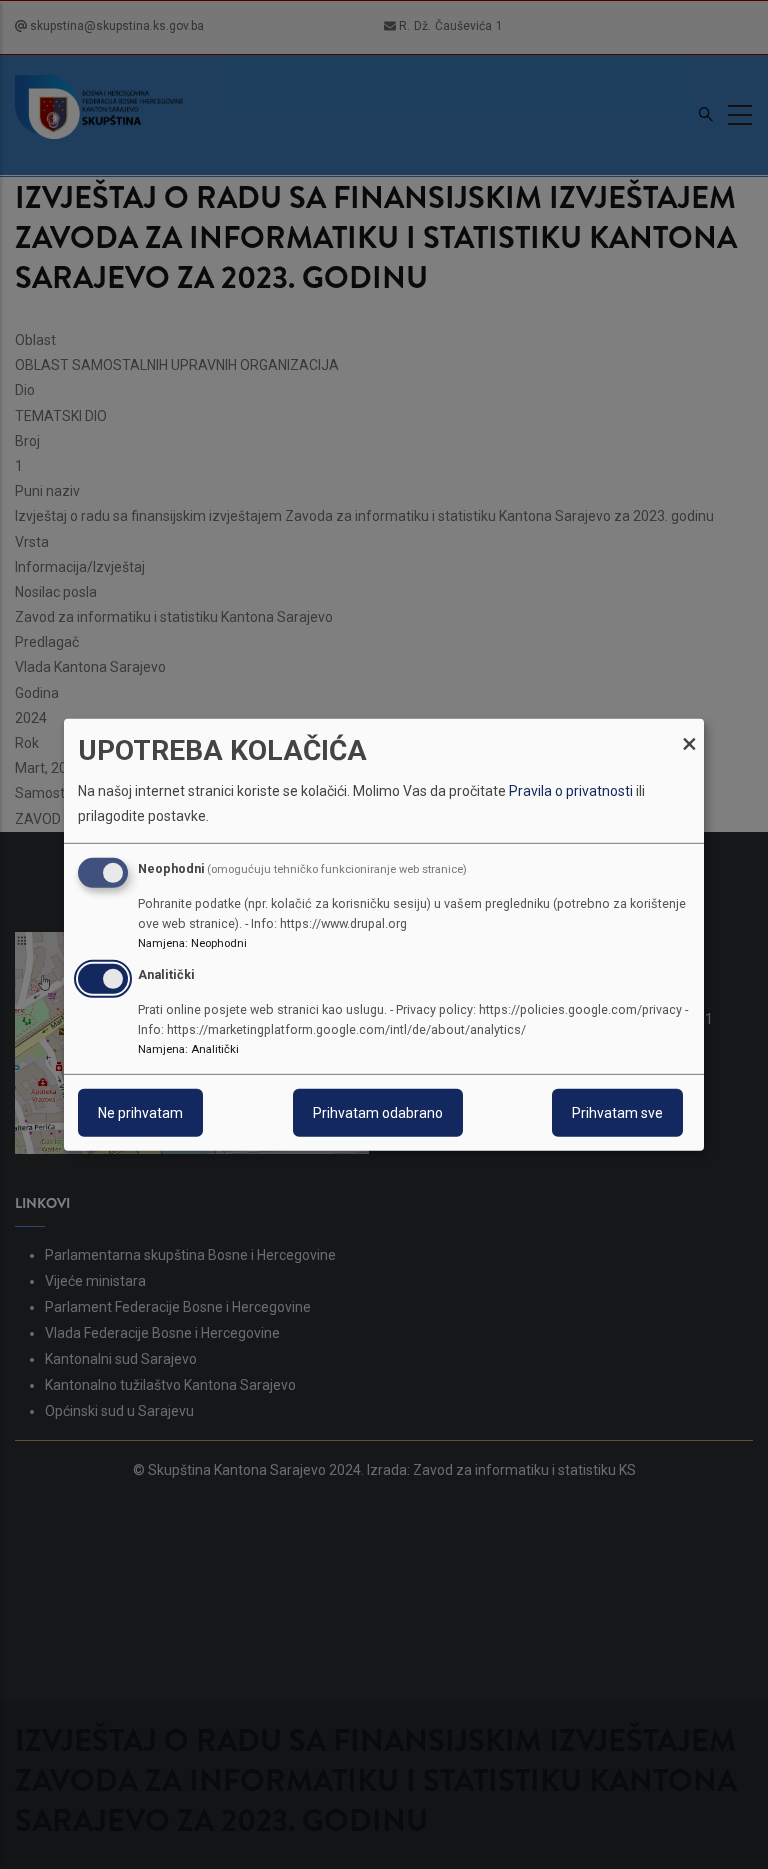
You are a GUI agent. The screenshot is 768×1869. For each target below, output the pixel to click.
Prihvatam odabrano (378, 1113)
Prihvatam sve (617, 1113)
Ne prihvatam (140, 1113)
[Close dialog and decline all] (689, 730)
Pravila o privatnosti (571, 791)
